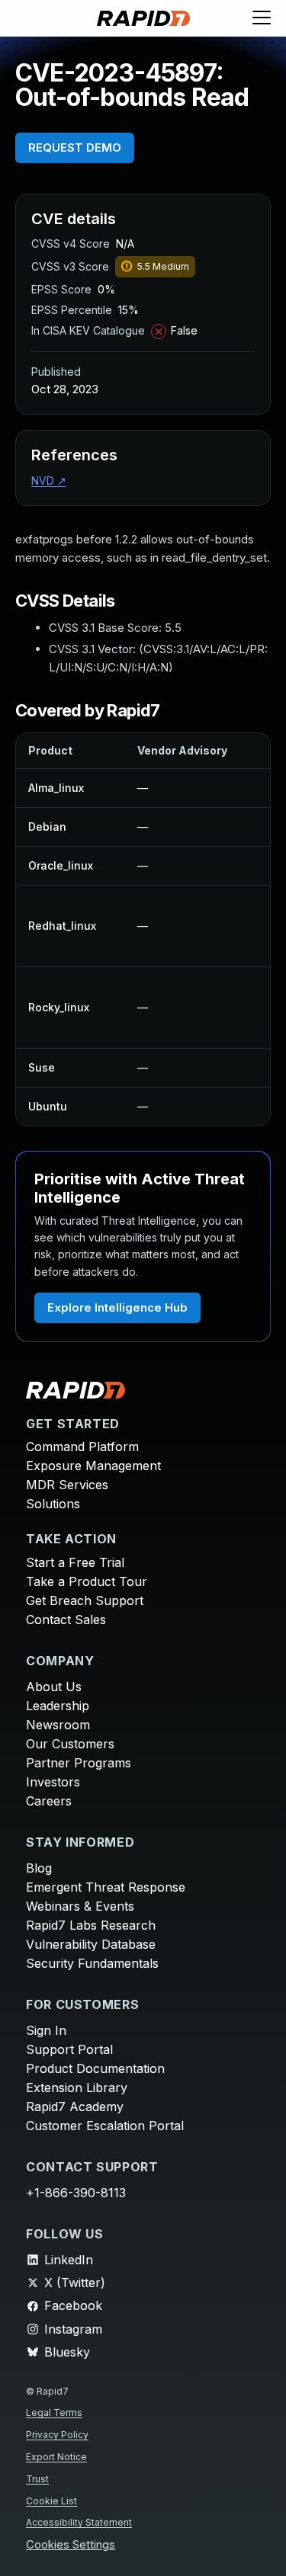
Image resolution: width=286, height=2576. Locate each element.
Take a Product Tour (87, 1581)
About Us (54, 1687)
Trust (37, 2479)
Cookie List (51, 2501)
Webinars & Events (80, 1906)
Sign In (46, 2030)
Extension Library (77, 2087)
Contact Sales (66, 1620)
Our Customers (70, 1744)
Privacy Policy (57, 2435)
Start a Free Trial (75, 1562)
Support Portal (69, 2049)
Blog (39, 1868)
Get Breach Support (85, 1600)
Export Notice (56, 2457)
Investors (53, 1782)
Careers (49, 1801)
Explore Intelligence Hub (117, 1307)
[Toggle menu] (262, 18)
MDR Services (67, 1485)
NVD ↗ (49, 481)
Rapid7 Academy (75, 2107)
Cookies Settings (71, 2545)
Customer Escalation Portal (105, 2126)
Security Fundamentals (92, 1963)
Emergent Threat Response (106, 1887)
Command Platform (82, 1447)
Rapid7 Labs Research (91, 1925)
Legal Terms (54, 2413)
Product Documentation (95, 2068)
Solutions (53, 1504)
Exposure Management (93, 1466)
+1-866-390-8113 (76, 2193)
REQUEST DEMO (75, 147)
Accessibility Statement (79, 2522)
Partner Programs (79, 1763)
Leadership (58, 1706)
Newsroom (58, 1725)
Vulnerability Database (91, 1944)
